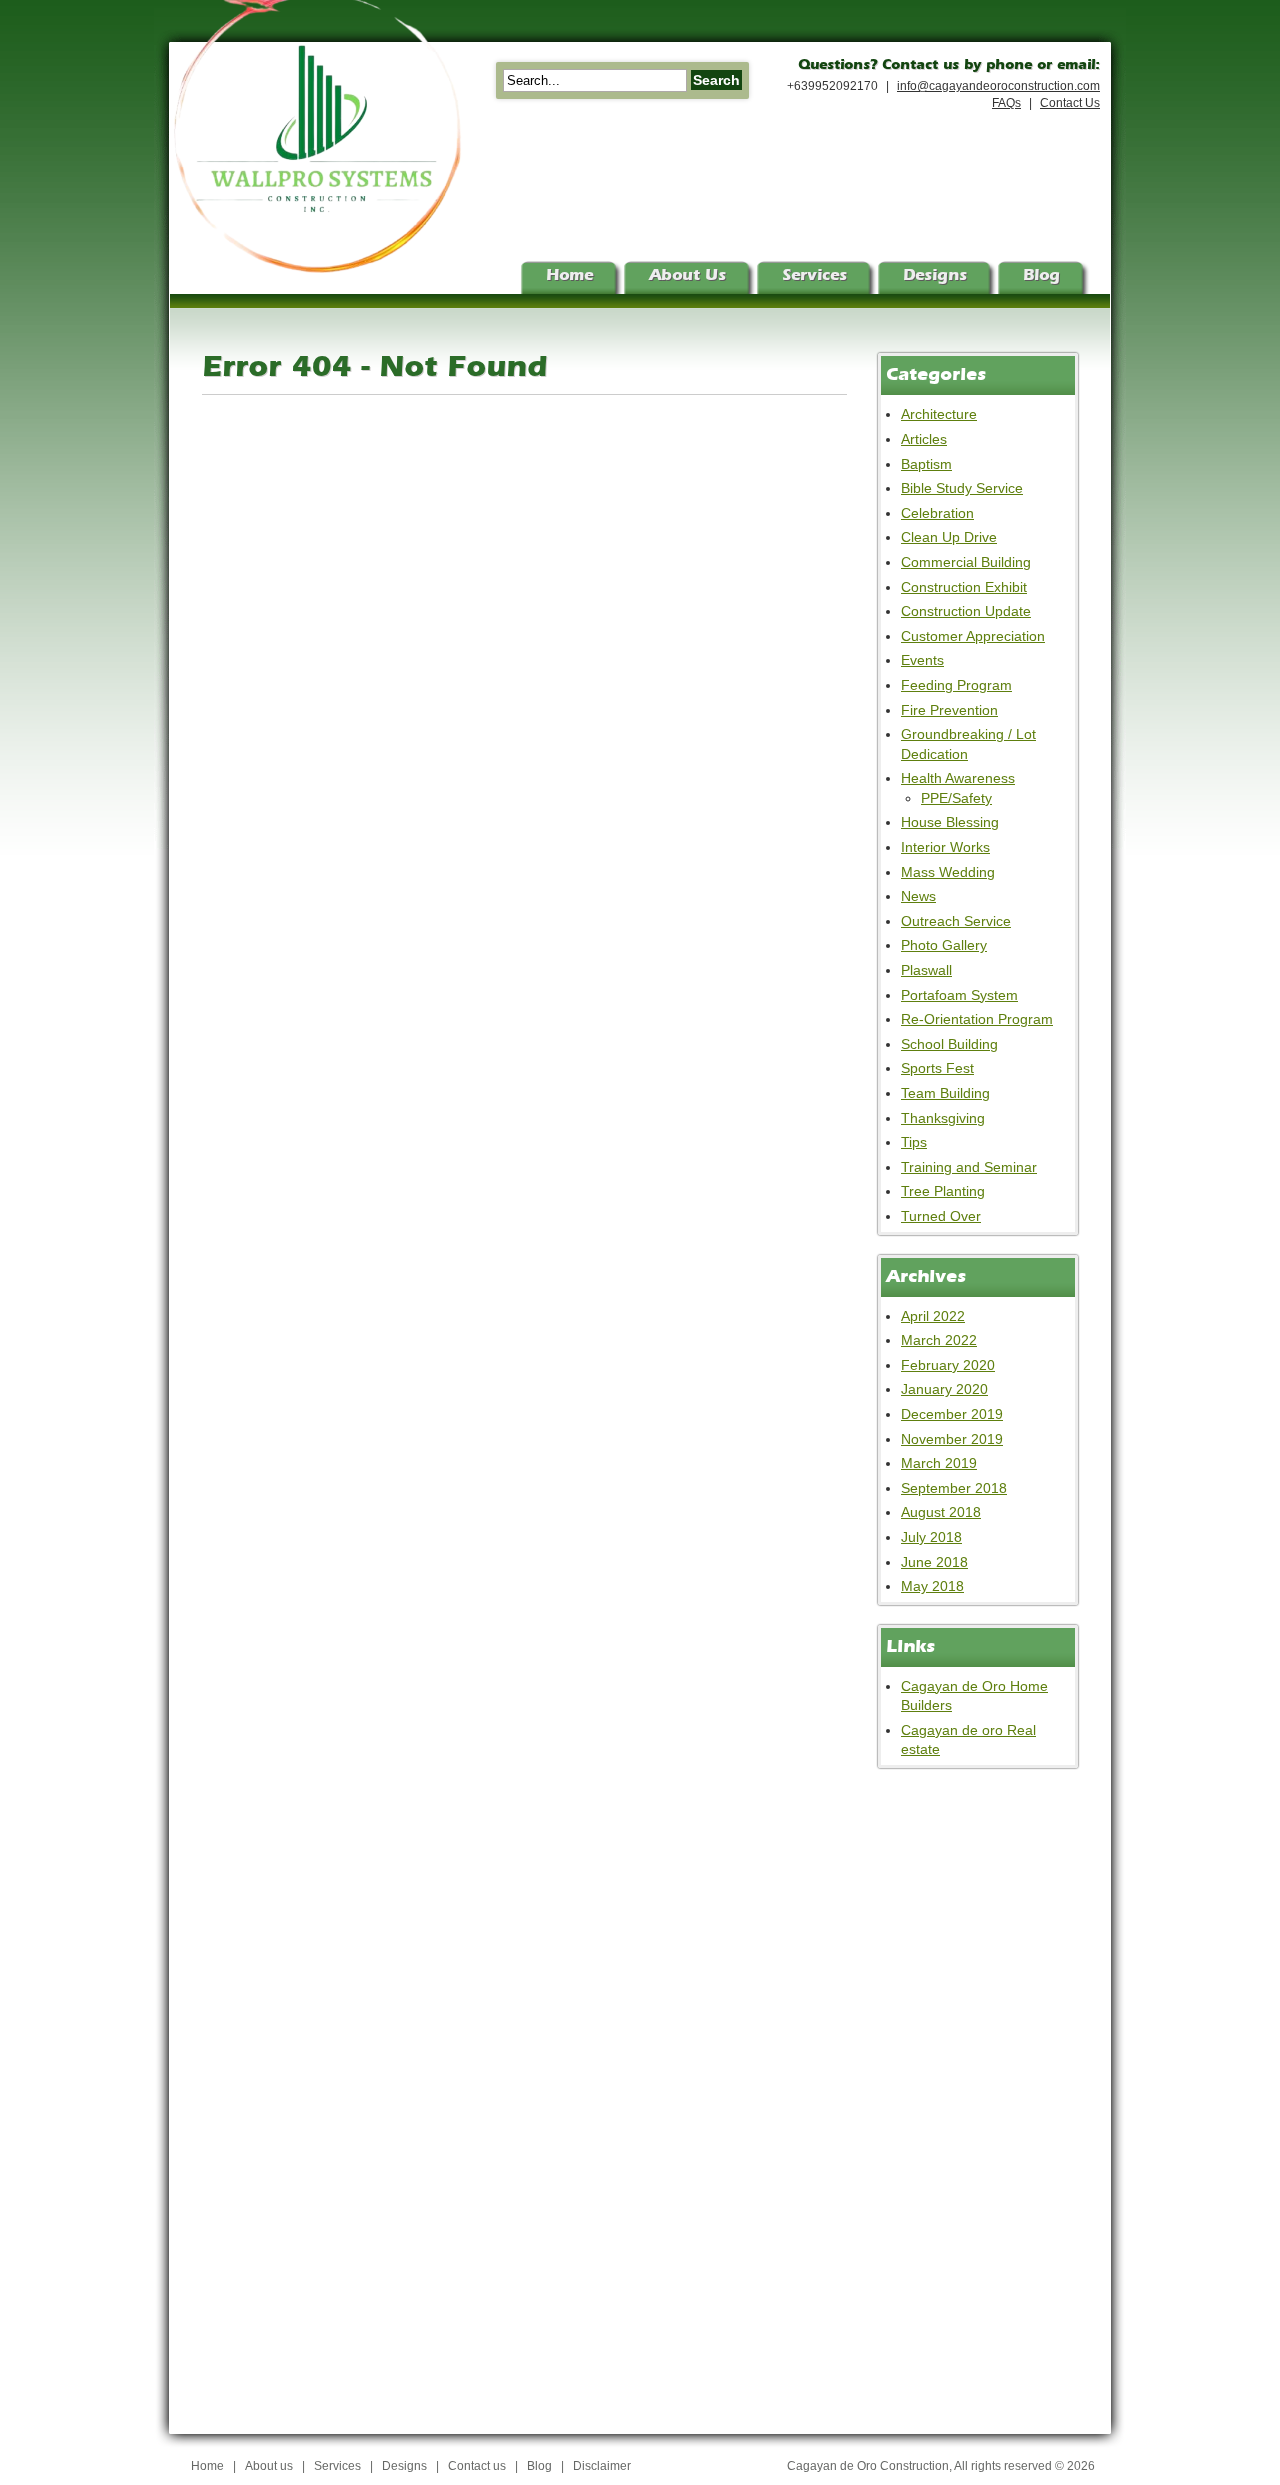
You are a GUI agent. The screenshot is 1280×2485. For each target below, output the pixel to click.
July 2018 (931, 1537)
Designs (404, 2466)
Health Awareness (958, 778)
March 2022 (939, 1340)
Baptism (926, 464)
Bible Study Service (962, 488)
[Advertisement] (958, 2088)
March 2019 (939, 1463)
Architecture (939, 414)
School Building (949, 1044)
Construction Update (966, 611)
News (918, 896)
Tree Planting (943, 1191)
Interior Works (945, 847)
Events (922, 660)
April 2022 (933, 1316)
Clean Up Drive (949, 537)
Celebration (937, 513)
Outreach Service (956, 921)
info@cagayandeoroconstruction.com (998, 86)
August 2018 (941, 1512)
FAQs (1006, 103)
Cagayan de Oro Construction (868, 2466)
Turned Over (941, 1216)
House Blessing (950, 822)
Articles (924, 439)
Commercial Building (966, 562)
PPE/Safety (956, 798)
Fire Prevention (949, 710)
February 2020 (948, 1365)
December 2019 (952, 1414)
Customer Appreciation (973, 636)
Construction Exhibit (964, 587)
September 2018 (954, 1488)
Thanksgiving (943, 1118)
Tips (914, 1142)
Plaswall (926, 970)
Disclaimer (602, 2466)
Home (207, 2466)
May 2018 (932, 1586)
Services (337, 2466)
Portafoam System (959, 995)
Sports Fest (937, 1068)
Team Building (945, 1093)
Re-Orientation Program (977, 1019)
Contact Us (1070, 103)
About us (269, 2466)
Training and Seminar (969, 1167)
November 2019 (952, 1439)
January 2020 (944, 1389)
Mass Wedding (948, 872)
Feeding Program (956, 685)
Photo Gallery (944, 945)
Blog (539, 2466)
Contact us (477, 2466)
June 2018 (934, 1562)
